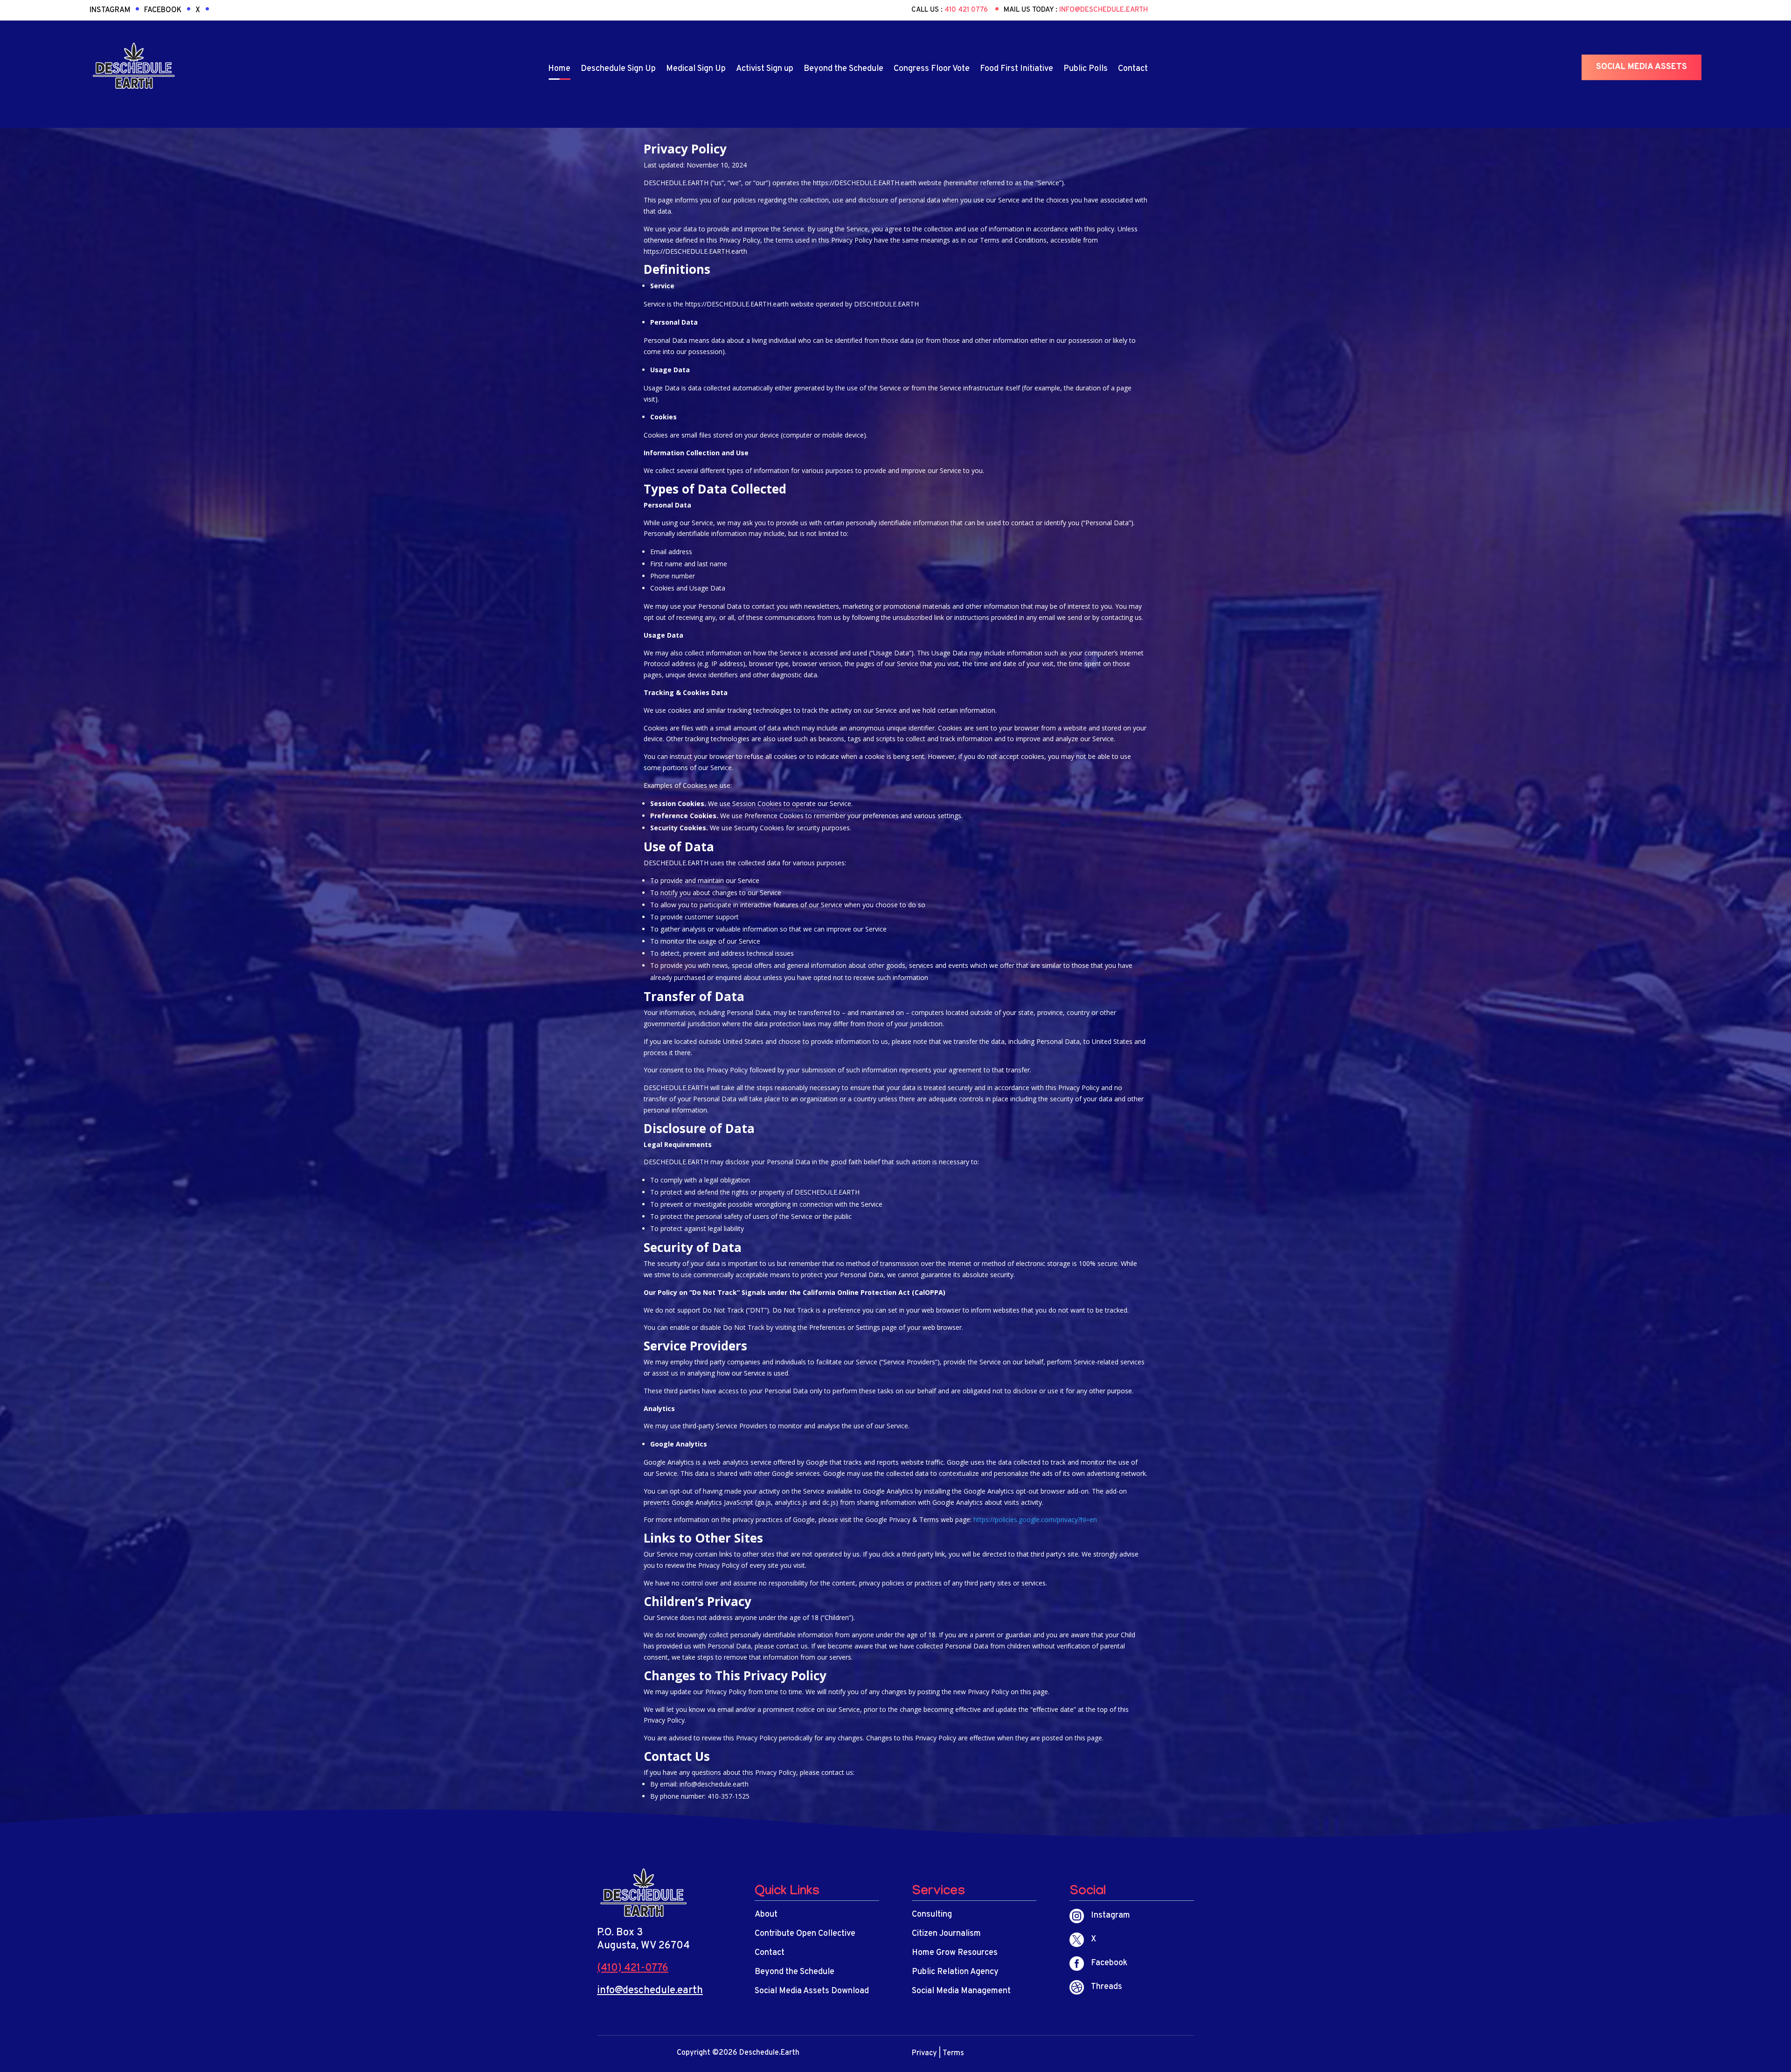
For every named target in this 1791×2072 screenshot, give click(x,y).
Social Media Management (961, 1991)
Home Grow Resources (955, 1953)
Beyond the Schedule (843, 69)
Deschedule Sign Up (618, 69)
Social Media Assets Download (812, 1991)
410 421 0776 (967, 10)
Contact (1133, 69)
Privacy (924, 2053)
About (766, 1915)
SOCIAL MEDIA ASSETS (1642, 67)
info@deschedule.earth (1104, 10)
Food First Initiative (1017, 69)
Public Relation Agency (955, 1972)
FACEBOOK (163, 10)
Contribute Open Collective (805, 1934)
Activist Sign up (765, 69)
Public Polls (1086, 69)
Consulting (932, 1915)
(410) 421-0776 (633, 1968)
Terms (953, 2053)
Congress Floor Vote (932, 69)
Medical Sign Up (696, 69)
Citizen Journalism (946, 1934)
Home (559, 69)
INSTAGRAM (110, 10)
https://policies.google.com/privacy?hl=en (1035, 1519)
